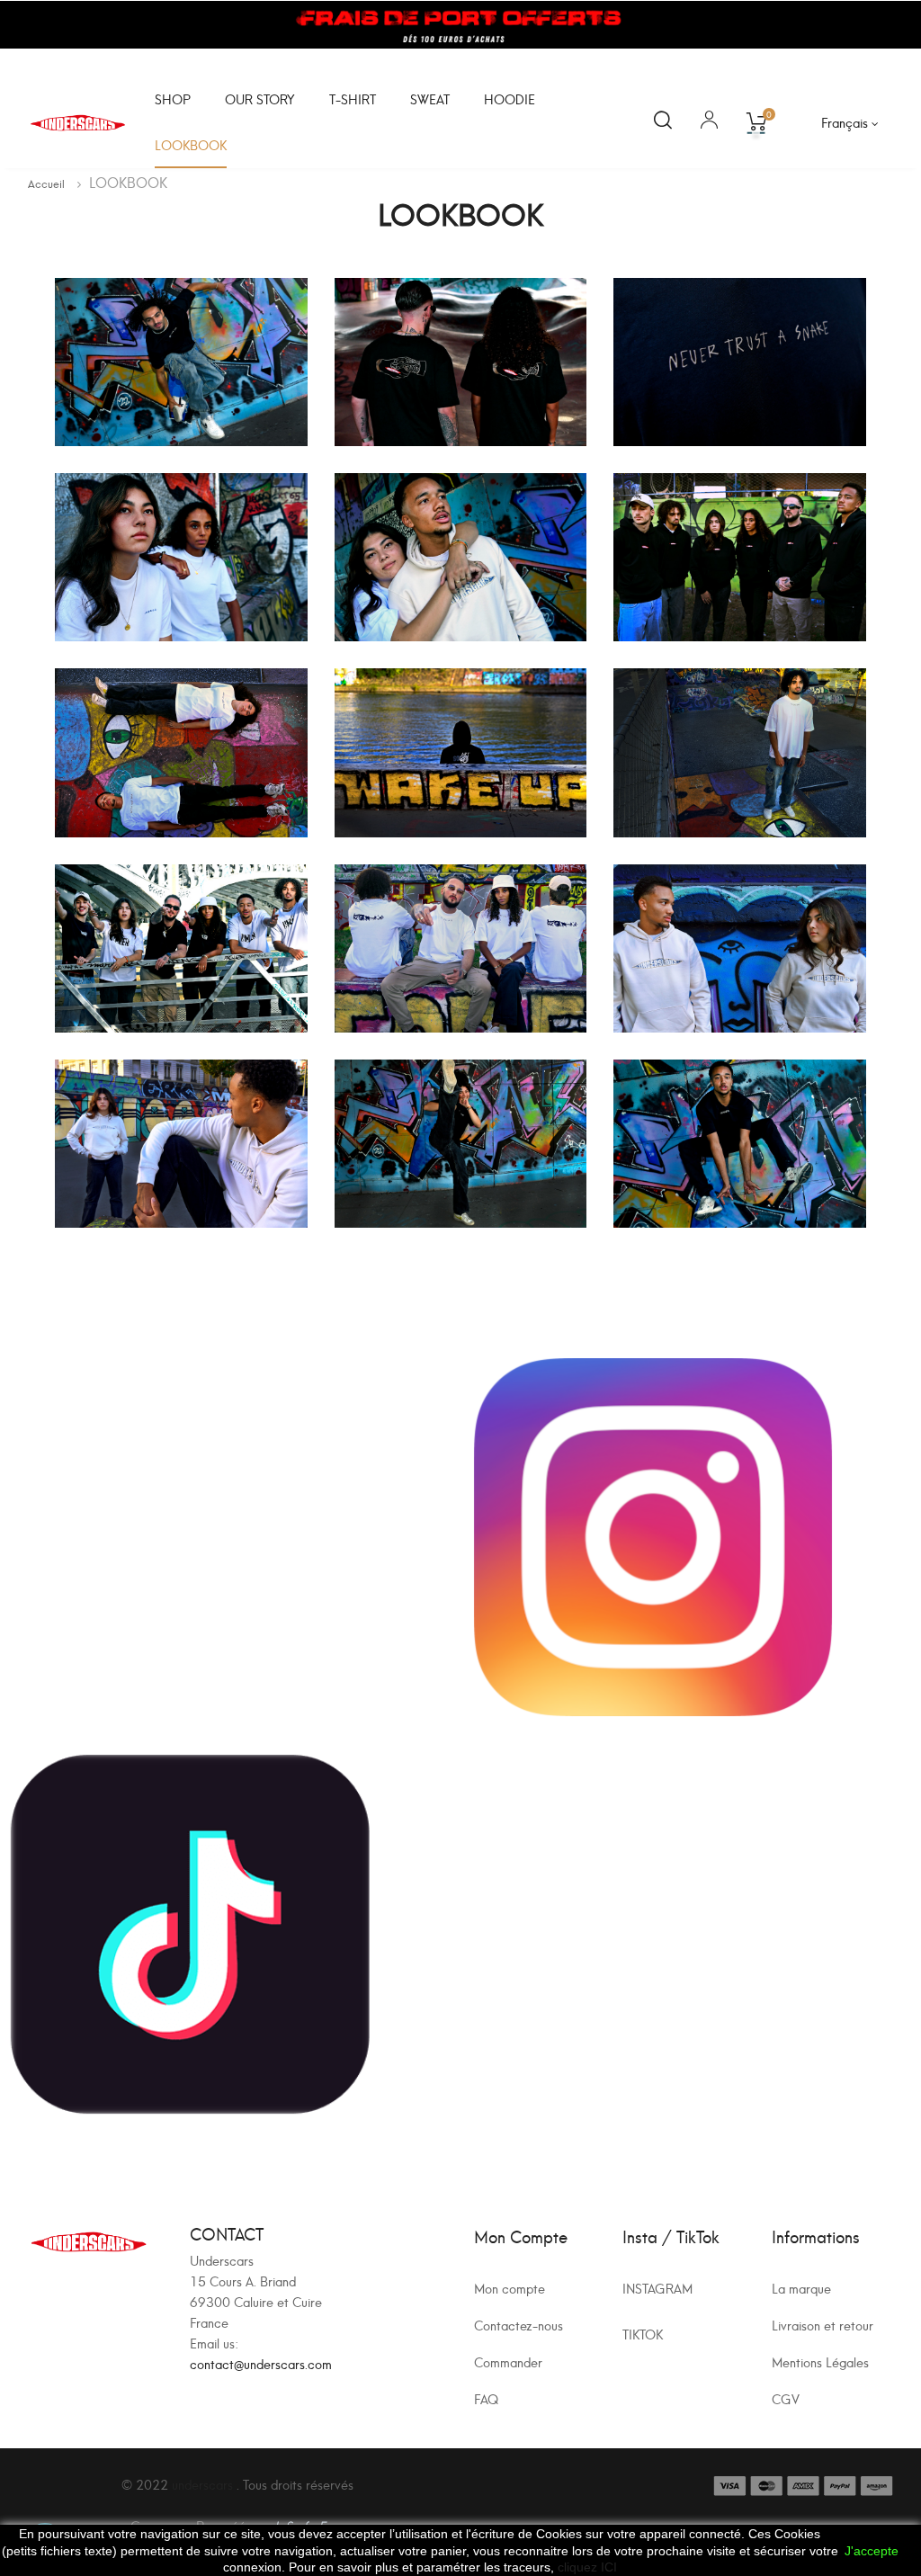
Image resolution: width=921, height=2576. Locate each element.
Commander (508, 2361)
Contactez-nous (519, 2325)
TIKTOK (643, 2334)
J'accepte (872, 2551)
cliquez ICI (587, 2567)
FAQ (486, 2398)
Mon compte (510, 2288)
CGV (786, 2398)
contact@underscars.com (261, 2363)
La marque (801, 2288)
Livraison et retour (823, 2325)
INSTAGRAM (657, 2288)
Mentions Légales (820, 2361)
